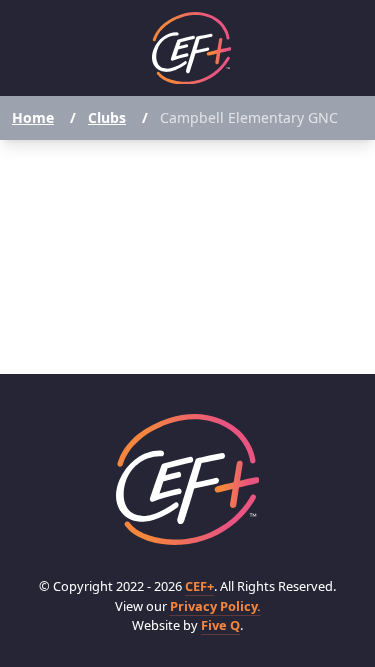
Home (33, 117)
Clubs (107, 117)
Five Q (220, 625)
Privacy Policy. (215, 606)
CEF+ (199, 586)
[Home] (192, 48)
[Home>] (188, 479)
